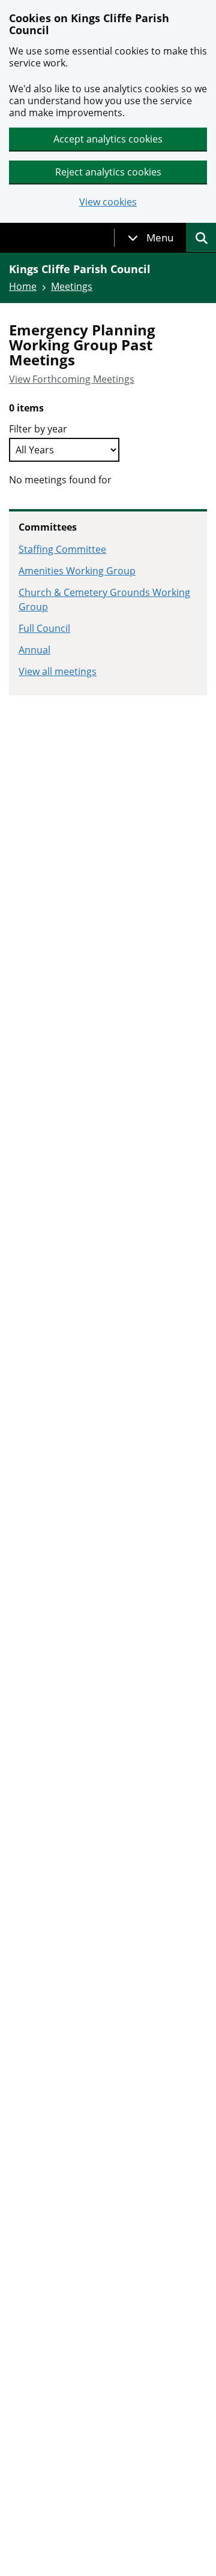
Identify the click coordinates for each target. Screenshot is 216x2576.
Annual (34, 650)
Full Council (44, 628)
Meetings (72, 286)
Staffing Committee (62, 549)
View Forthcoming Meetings (72, 379)
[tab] (151, 238)
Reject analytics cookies (108, 172)
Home (23, 286)
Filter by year (38, 429)
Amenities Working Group (77, 571)
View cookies (108, 202)
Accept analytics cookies (108, 139)
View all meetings (58, 671)
